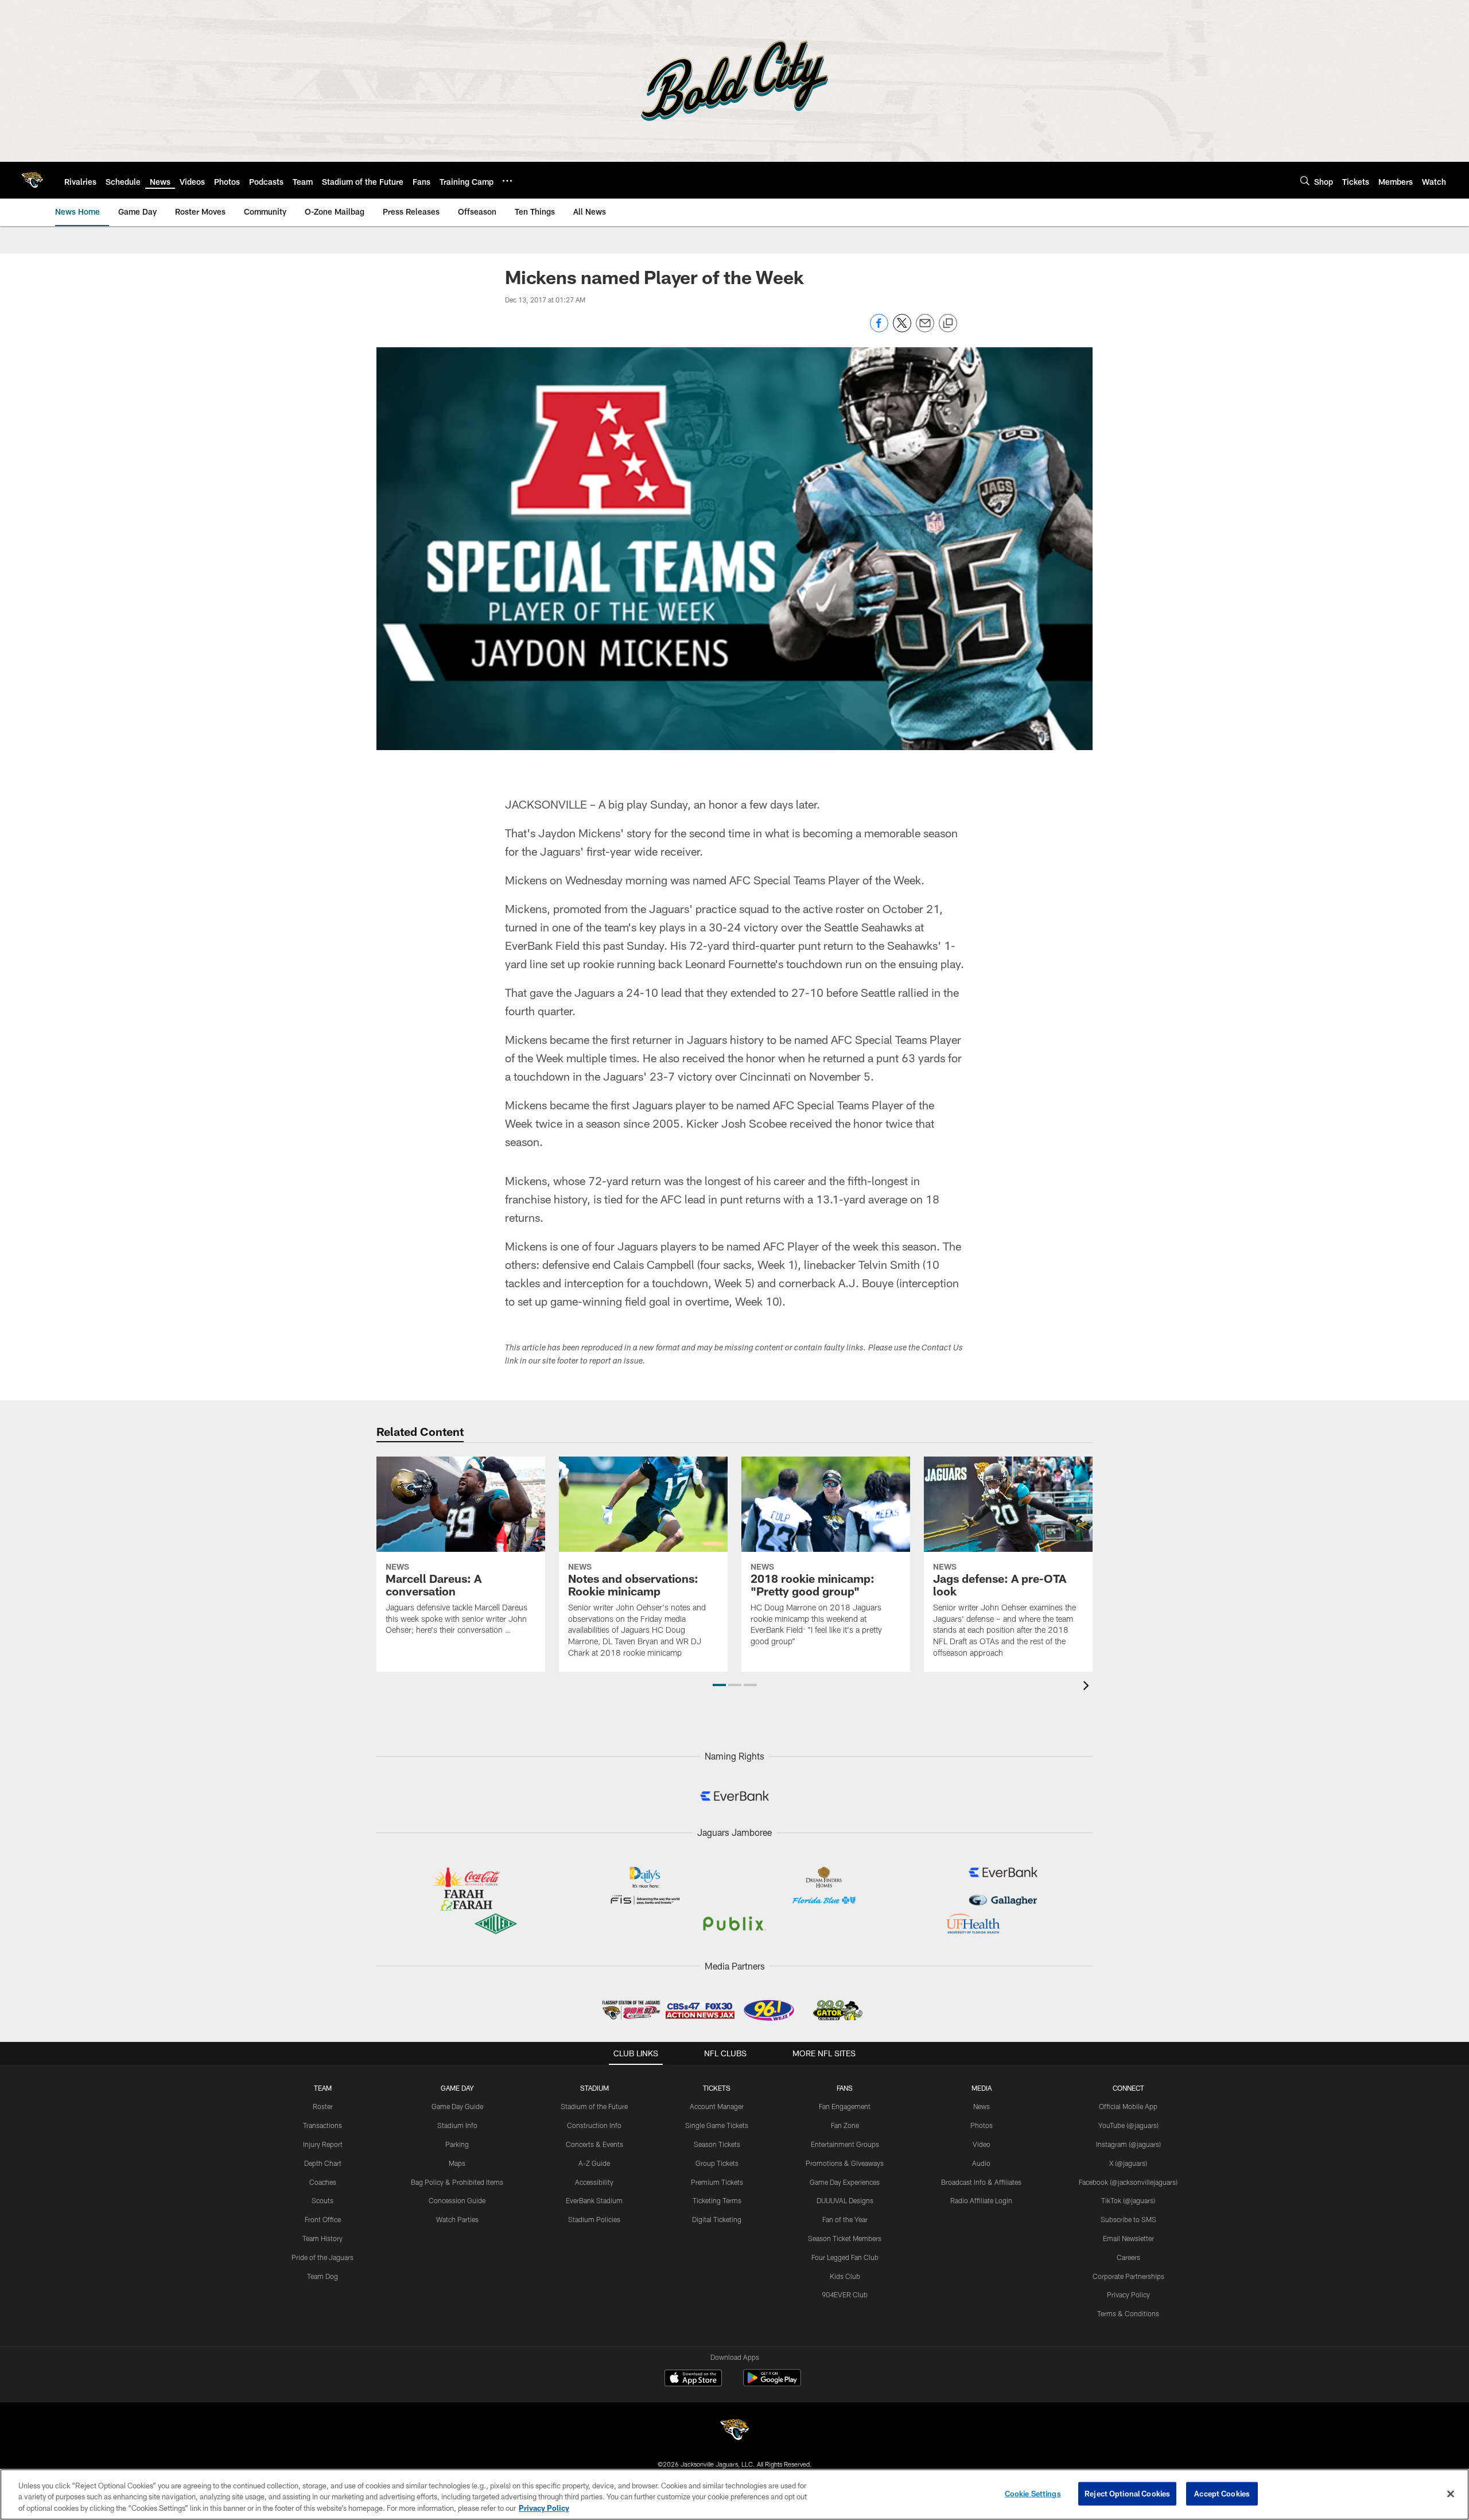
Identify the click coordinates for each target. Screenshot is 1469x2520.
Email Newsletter (1128, 2238)
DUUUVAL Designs (845, 2200)
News (982, 2106)
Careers (1128, 2257)
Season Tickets (717, 2144)
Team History (322, 2238)
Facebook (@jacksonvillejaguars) (1128, 2182)
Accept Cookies (1222, 2493)
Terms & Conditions (1128, 2313)
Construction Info (594, 2125)
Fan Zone (845, 2125)
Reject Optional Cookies (1127, 2493)
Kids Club (845, 2276)
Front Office (323, 2219)
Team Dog (322, 2276)
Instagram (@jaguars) (1128, 2144)
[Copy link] (948, 324)
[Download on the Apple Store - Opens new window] (693, 2379)
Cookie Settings (1033, 2493)
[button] (719, 1685)
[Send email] (925, 329)
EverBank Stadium (594, 2200)
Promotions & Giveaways (845, 2163)
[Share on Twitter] (902, 329)
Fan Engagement (845, 2106)
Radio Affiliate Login (981, 2200)
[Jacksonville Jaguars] (734, 2431)
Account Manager (717, 2106)
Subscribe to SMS (1128, 2219)
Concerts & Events (594, 2144)
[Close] (1451, 2494)
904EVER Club (845, 2294)
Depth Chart (323, 2163)
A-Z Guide (594, 2163)
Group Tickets (717, 2163)
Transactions (322, 2125)
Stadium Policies (594, 2219)
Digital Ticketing (717, 2219)
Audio (981, 2163)
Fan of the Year (845, 2219)
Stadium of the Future (594, 2106)
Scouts (322, 2200)
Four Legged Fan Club (845, 2257)
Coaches (323, 2182)
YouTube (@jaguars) (1128, 2125)
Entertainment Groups (845, 2144)
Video (982, 2144)
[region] (734, 2494)
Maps (457, 2163)
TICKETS (717, 2088)
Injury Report (323, 2144)
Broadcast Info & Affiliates (981, 2182)
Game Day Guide (457, 2106)
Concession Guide (457, 2200)
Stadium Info (457, 2125)
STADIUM (594, 2088)
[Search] (1305, 180)
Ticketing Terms (717, 2200)
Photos (982, 2125)
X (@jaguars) (1128, 2163)
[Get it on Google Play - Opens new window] (772, 2384)
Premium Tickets (717, 2182)
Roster (323, 2106)
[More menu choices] (507, 181)
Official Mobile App (1128, 2106)
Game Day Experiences (845, 2182)
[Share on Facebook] (879, 329)
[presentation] (1088, 1687)
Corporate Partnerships (1128, 2276)
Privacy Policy (1128, 2294)
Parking (457, 2144)
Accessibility (594, 2182)
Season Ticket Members (845, 2238)
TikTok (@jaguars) (1128, 2200)
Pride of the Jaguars (322, 2257)
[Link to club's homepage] (32, 180)
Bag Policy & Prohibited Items (457, 2182)
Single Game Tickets (717, 2125)
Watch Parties (457, 2219)
